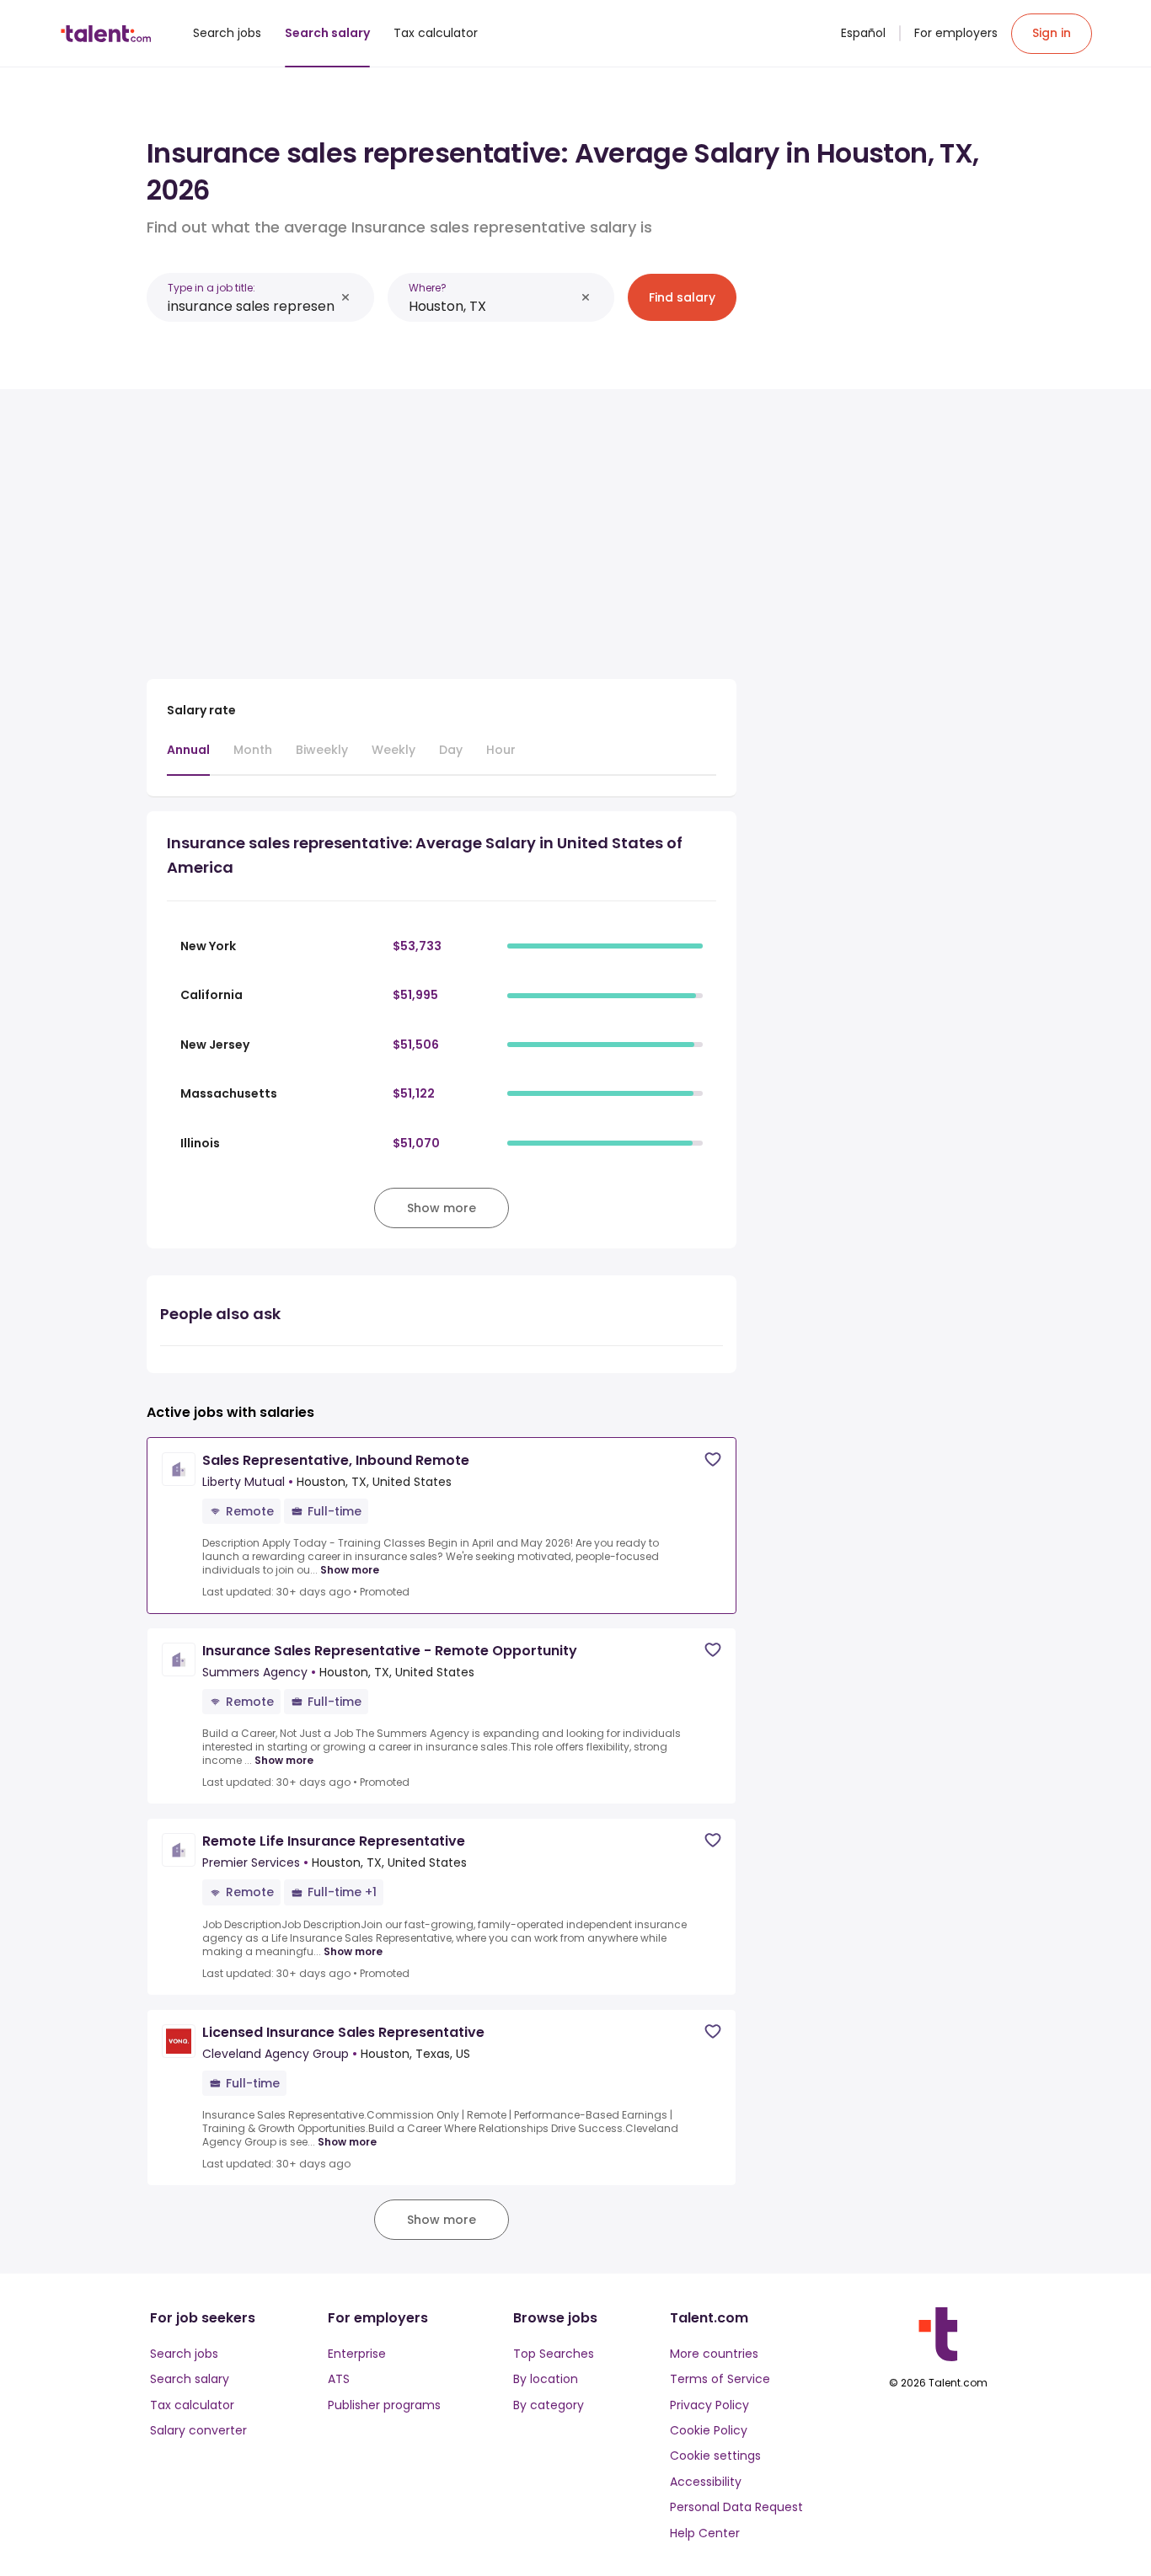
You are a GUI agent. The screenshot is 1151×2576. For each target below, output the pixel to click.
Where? (428, 288)
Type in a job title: (211, 288)
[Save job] (713, 1459)
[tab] (188, 758)
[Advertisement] (442, 527)
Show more (350, 1570)
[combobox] (251, 306)
